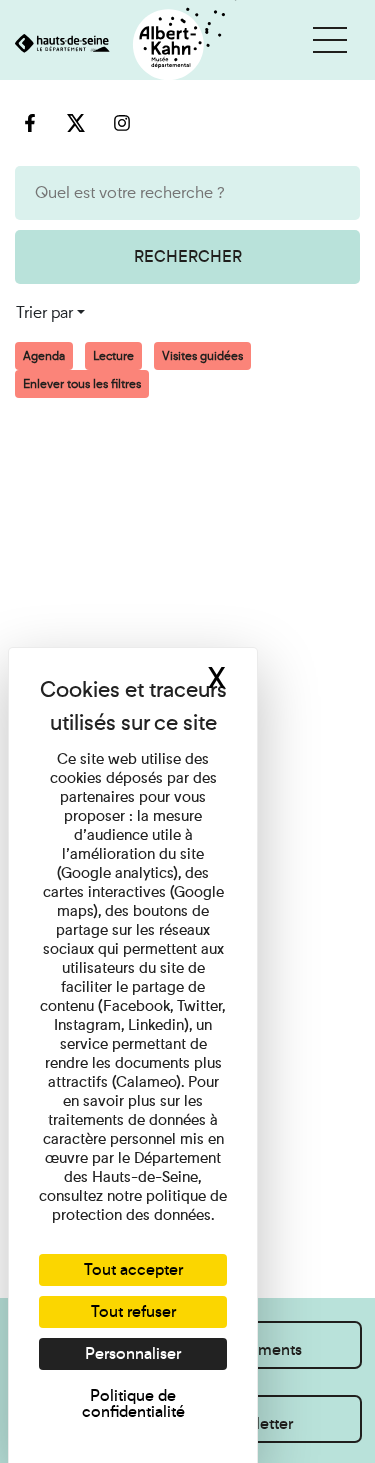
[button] (330, 40)
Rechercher (188, 256)
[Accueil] (118, 45)
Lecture (113, 356)
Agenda (44, 356)
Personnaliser (133, 1353)
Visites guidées (202, 356)
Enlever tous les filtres (82, 384)
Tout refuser (133, 1311)
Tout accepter (133, 1269)
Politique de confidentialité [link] (133, 1403)
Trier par (44, 312)
